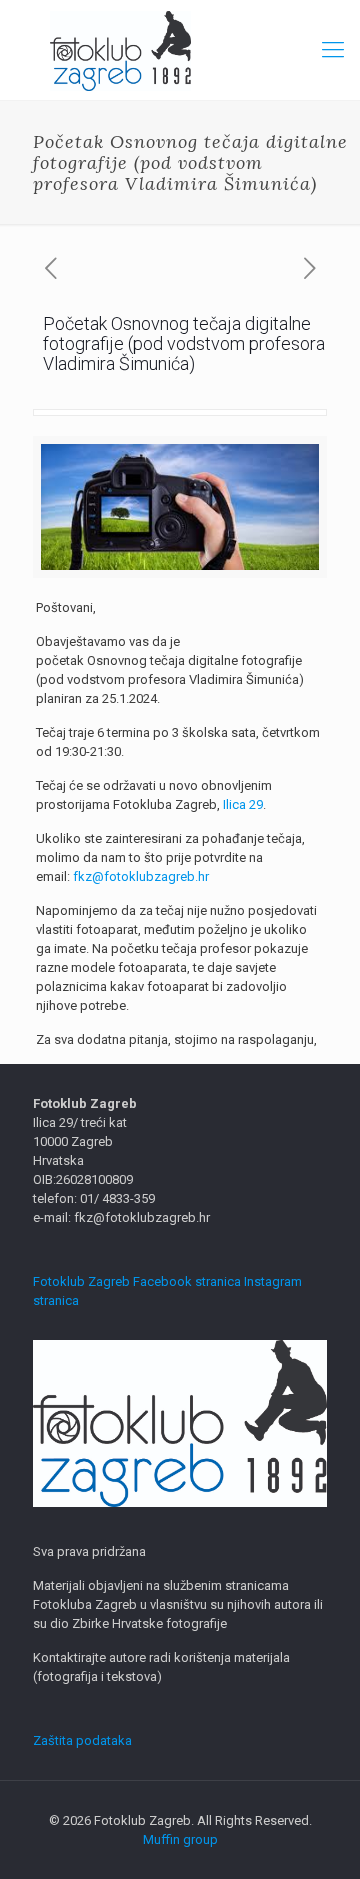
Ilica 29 (243, 804)
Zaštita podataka (82, 1740)
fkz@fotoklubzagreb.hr (141, 876)
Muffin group (180, 1839)
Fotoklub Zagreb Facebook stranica (137, 1281)
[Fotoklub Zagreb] (180, 50)
